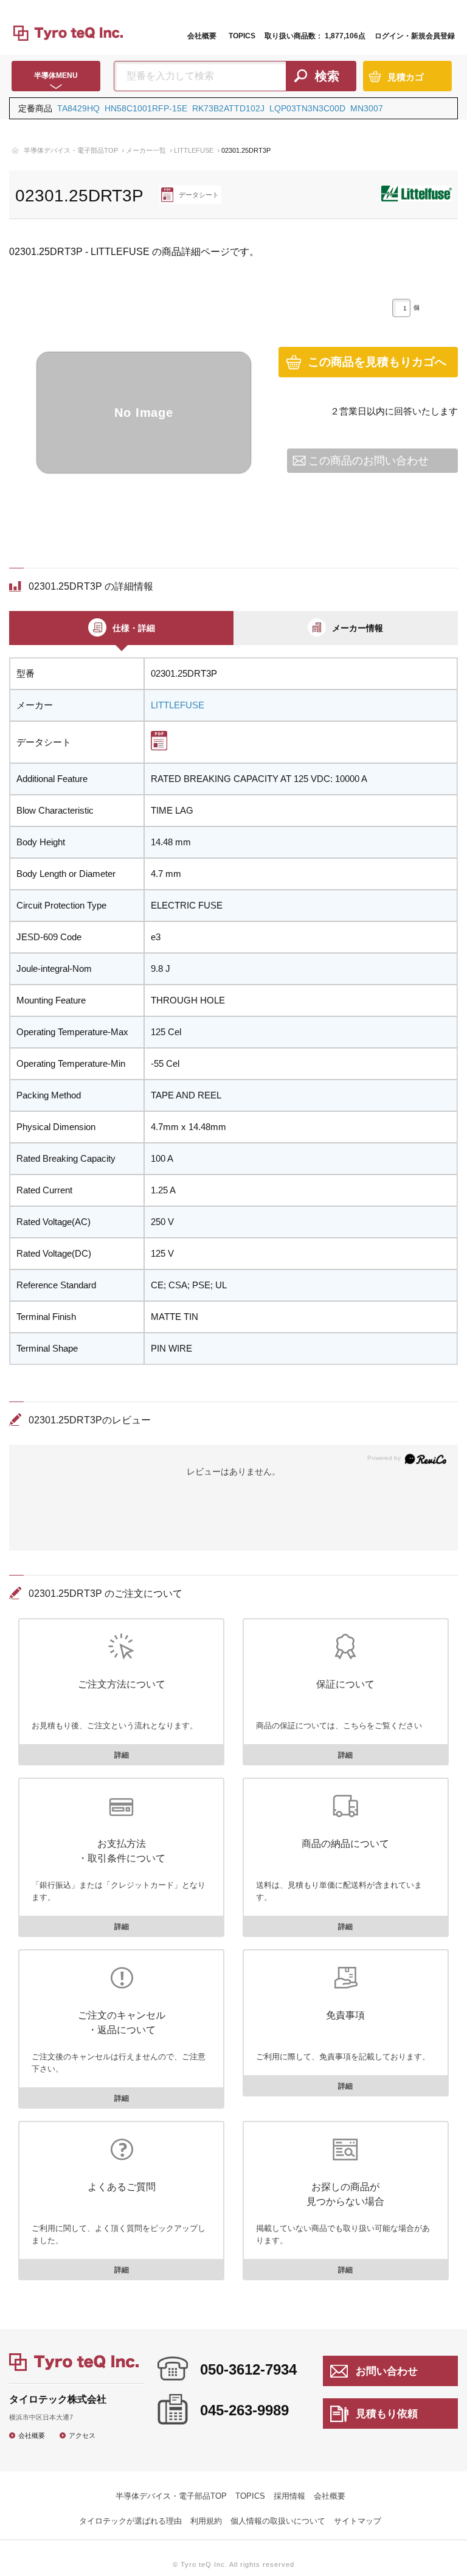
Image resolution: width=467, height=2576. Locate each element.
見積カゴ (406, 77)
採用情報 (289, 2496)
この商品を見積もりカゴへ (377, 362)
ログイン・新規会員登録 (415, 36)
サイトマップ (358, 2521)
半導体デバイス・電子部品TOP (71, 150)
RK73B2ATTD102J (228, 108)
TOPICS (242, 36)
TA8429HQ (78, 108)
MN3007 (367, 108)
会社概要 (202, 36)
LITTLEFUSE (194, 150)
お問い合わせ (387, 2371)
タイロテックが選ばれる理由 (130, 2521)
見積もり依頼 (387, 2414)
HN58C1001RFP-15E (146, 108)
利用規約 (206, 2521)
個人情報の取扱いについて (278, 2521)
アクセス (82, 2435)
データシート (199, 195)
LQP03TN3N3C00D (307, 108)
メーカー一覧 (146, 150)
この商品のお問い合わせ (368, 460)
